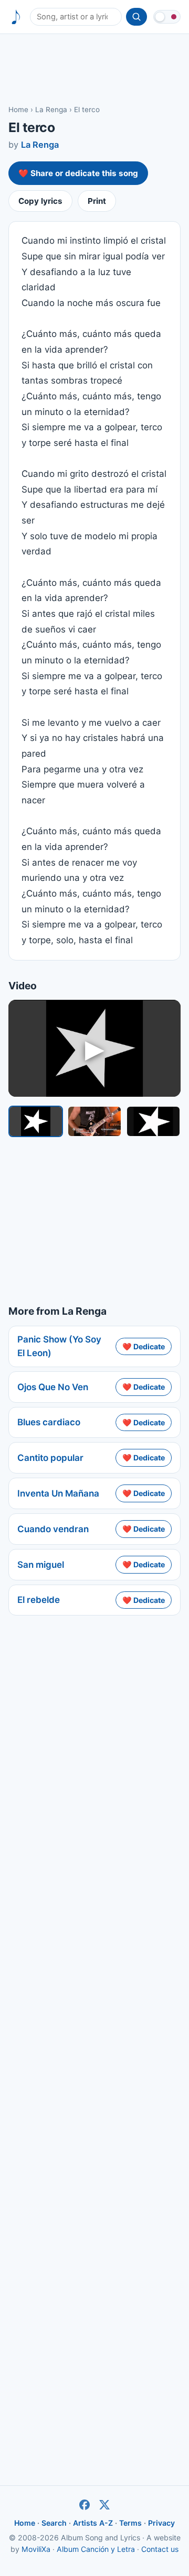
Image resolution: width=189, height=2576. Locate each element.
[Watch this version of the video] (36, 1121)
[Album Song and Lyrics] (16, 17)
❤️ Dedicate (144, 1346)
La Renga (51, 110)
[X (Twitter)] (104, 2505)
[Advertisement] (94, 69)
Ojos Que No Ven (53, 1387)
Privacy (161, 2523)
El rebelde (39, 1600)
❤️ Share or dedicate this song (78, 173)
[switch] (167, 17)
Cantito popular (50, 1458)
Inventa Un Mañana (58, 1493)
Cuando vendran (53, 1529)
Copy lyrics (40, 201)
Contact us (160, 2549)
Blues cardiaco (49, 1422)
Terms (130, 2523)
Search (54, 2523)
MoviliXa (36, 2549)
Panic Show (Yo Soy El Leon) (59, 1346)
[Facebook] (85, 2505)
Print (97, 201)
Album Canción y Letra (96, 2549)
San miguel (41, 1565)
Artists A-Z (93, 2523)
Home (18, 110)
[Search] (136, 17)
